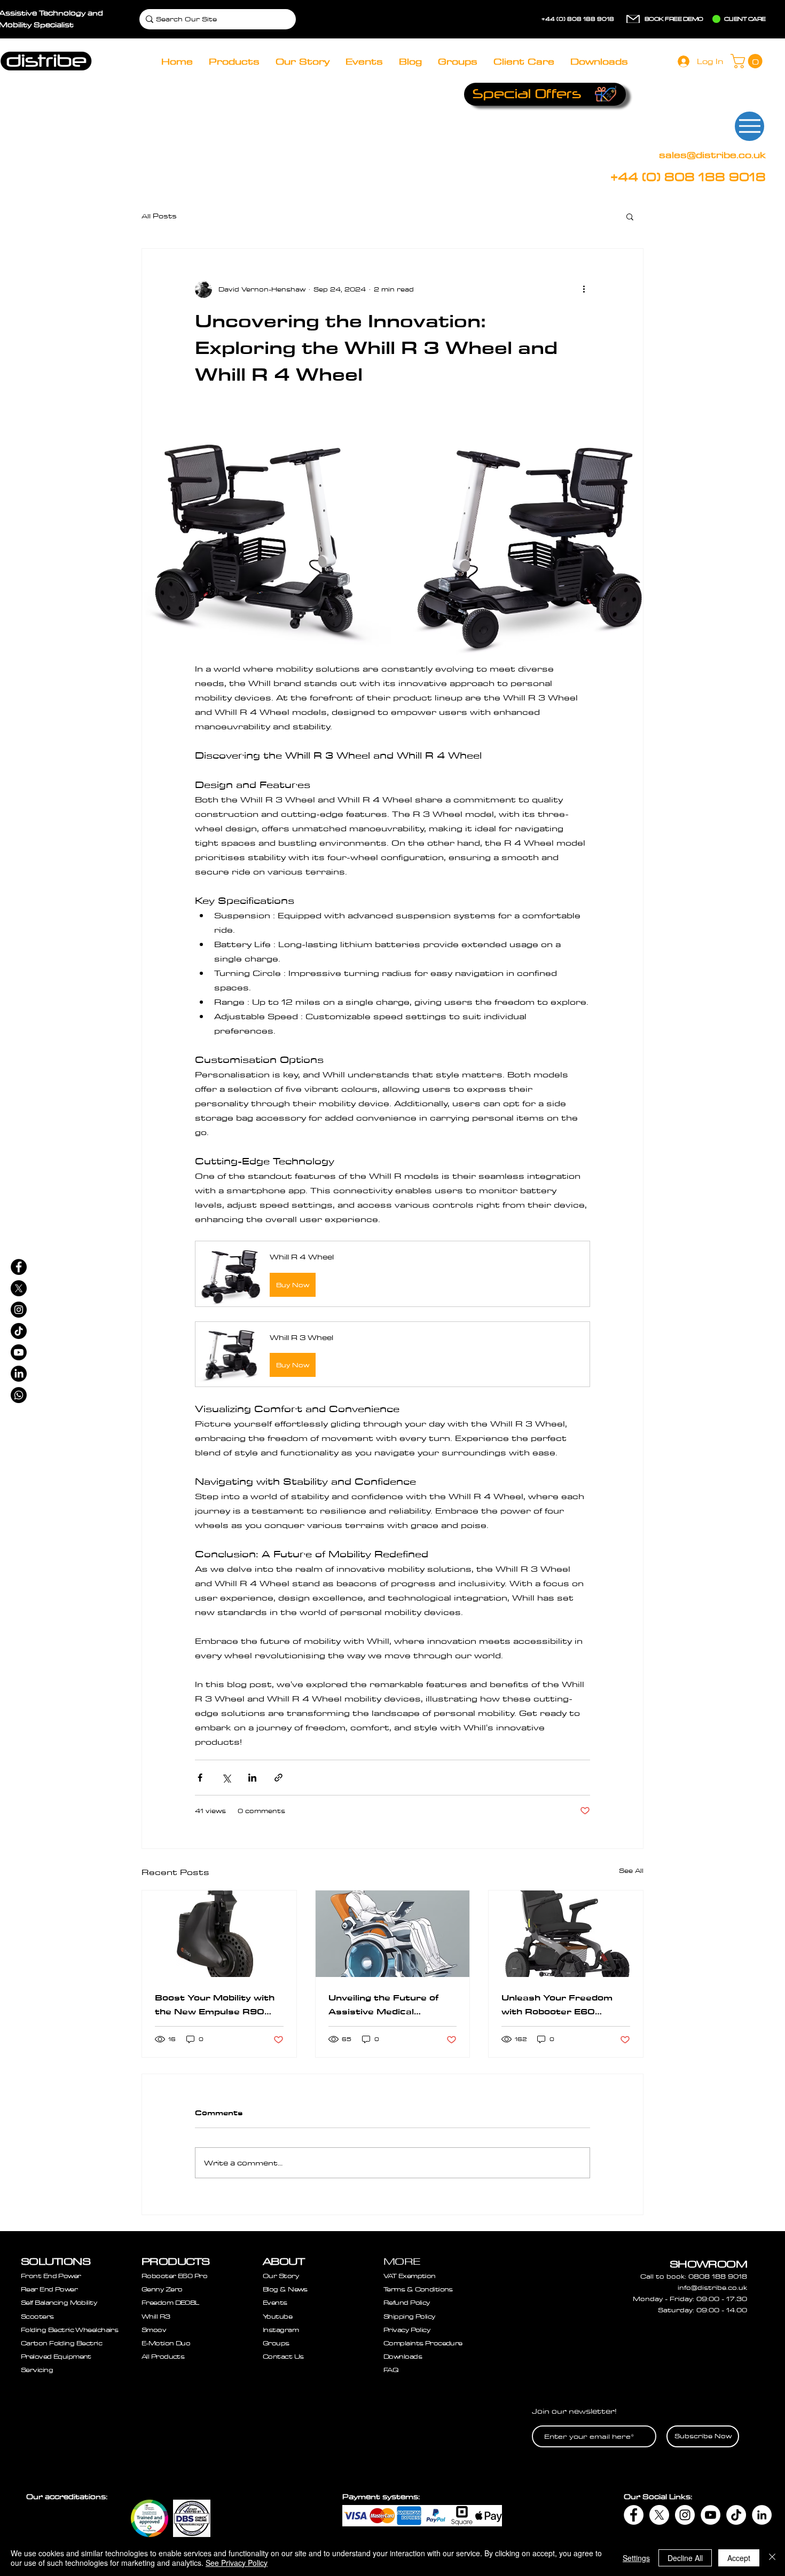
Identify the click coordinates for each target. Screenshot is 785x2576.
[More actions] (584, 289)
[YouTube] (711, 2515)
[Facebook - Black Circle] (19, 1267)
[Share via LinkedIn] (252, 1778)
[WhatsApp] (19, 1395)
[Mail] (633, 19)
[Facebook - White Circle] (634, 2515)
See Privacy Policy (237, 2563)
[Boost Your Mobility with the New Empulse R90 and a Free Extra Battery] (219, 1934)
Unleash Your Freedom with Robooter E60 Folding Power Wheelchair (564, 2005)
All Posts (159, 216)
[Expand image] (267, 537)
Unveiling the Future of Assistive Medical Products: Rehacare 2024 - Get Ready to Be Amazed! (388, 2005)
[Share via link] (278, 1778)
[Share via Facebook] (200, 1778)
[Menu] (749, 126)
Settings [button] (636, 2558)
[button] (748, 61)
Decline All (685, 2558)
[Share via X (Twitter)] (226, 1778)
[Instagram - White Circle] (685, 2515)
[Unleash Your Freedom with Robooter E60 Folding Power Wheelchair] (566, 1934)
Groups (276, 2343)
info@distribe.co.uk (712, 2287)
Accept (739, 2558)
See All (631, 1870)
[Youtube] (19, 1352)
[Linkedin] (19, 1374)
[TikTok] (19, 1331)
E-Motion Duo (166, 2343)
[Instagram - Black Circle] (19, 1310)
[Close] (772, 2558)
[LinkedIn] (762, 2515)
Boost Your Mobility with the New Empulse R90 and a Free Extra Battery (217, 2005)
